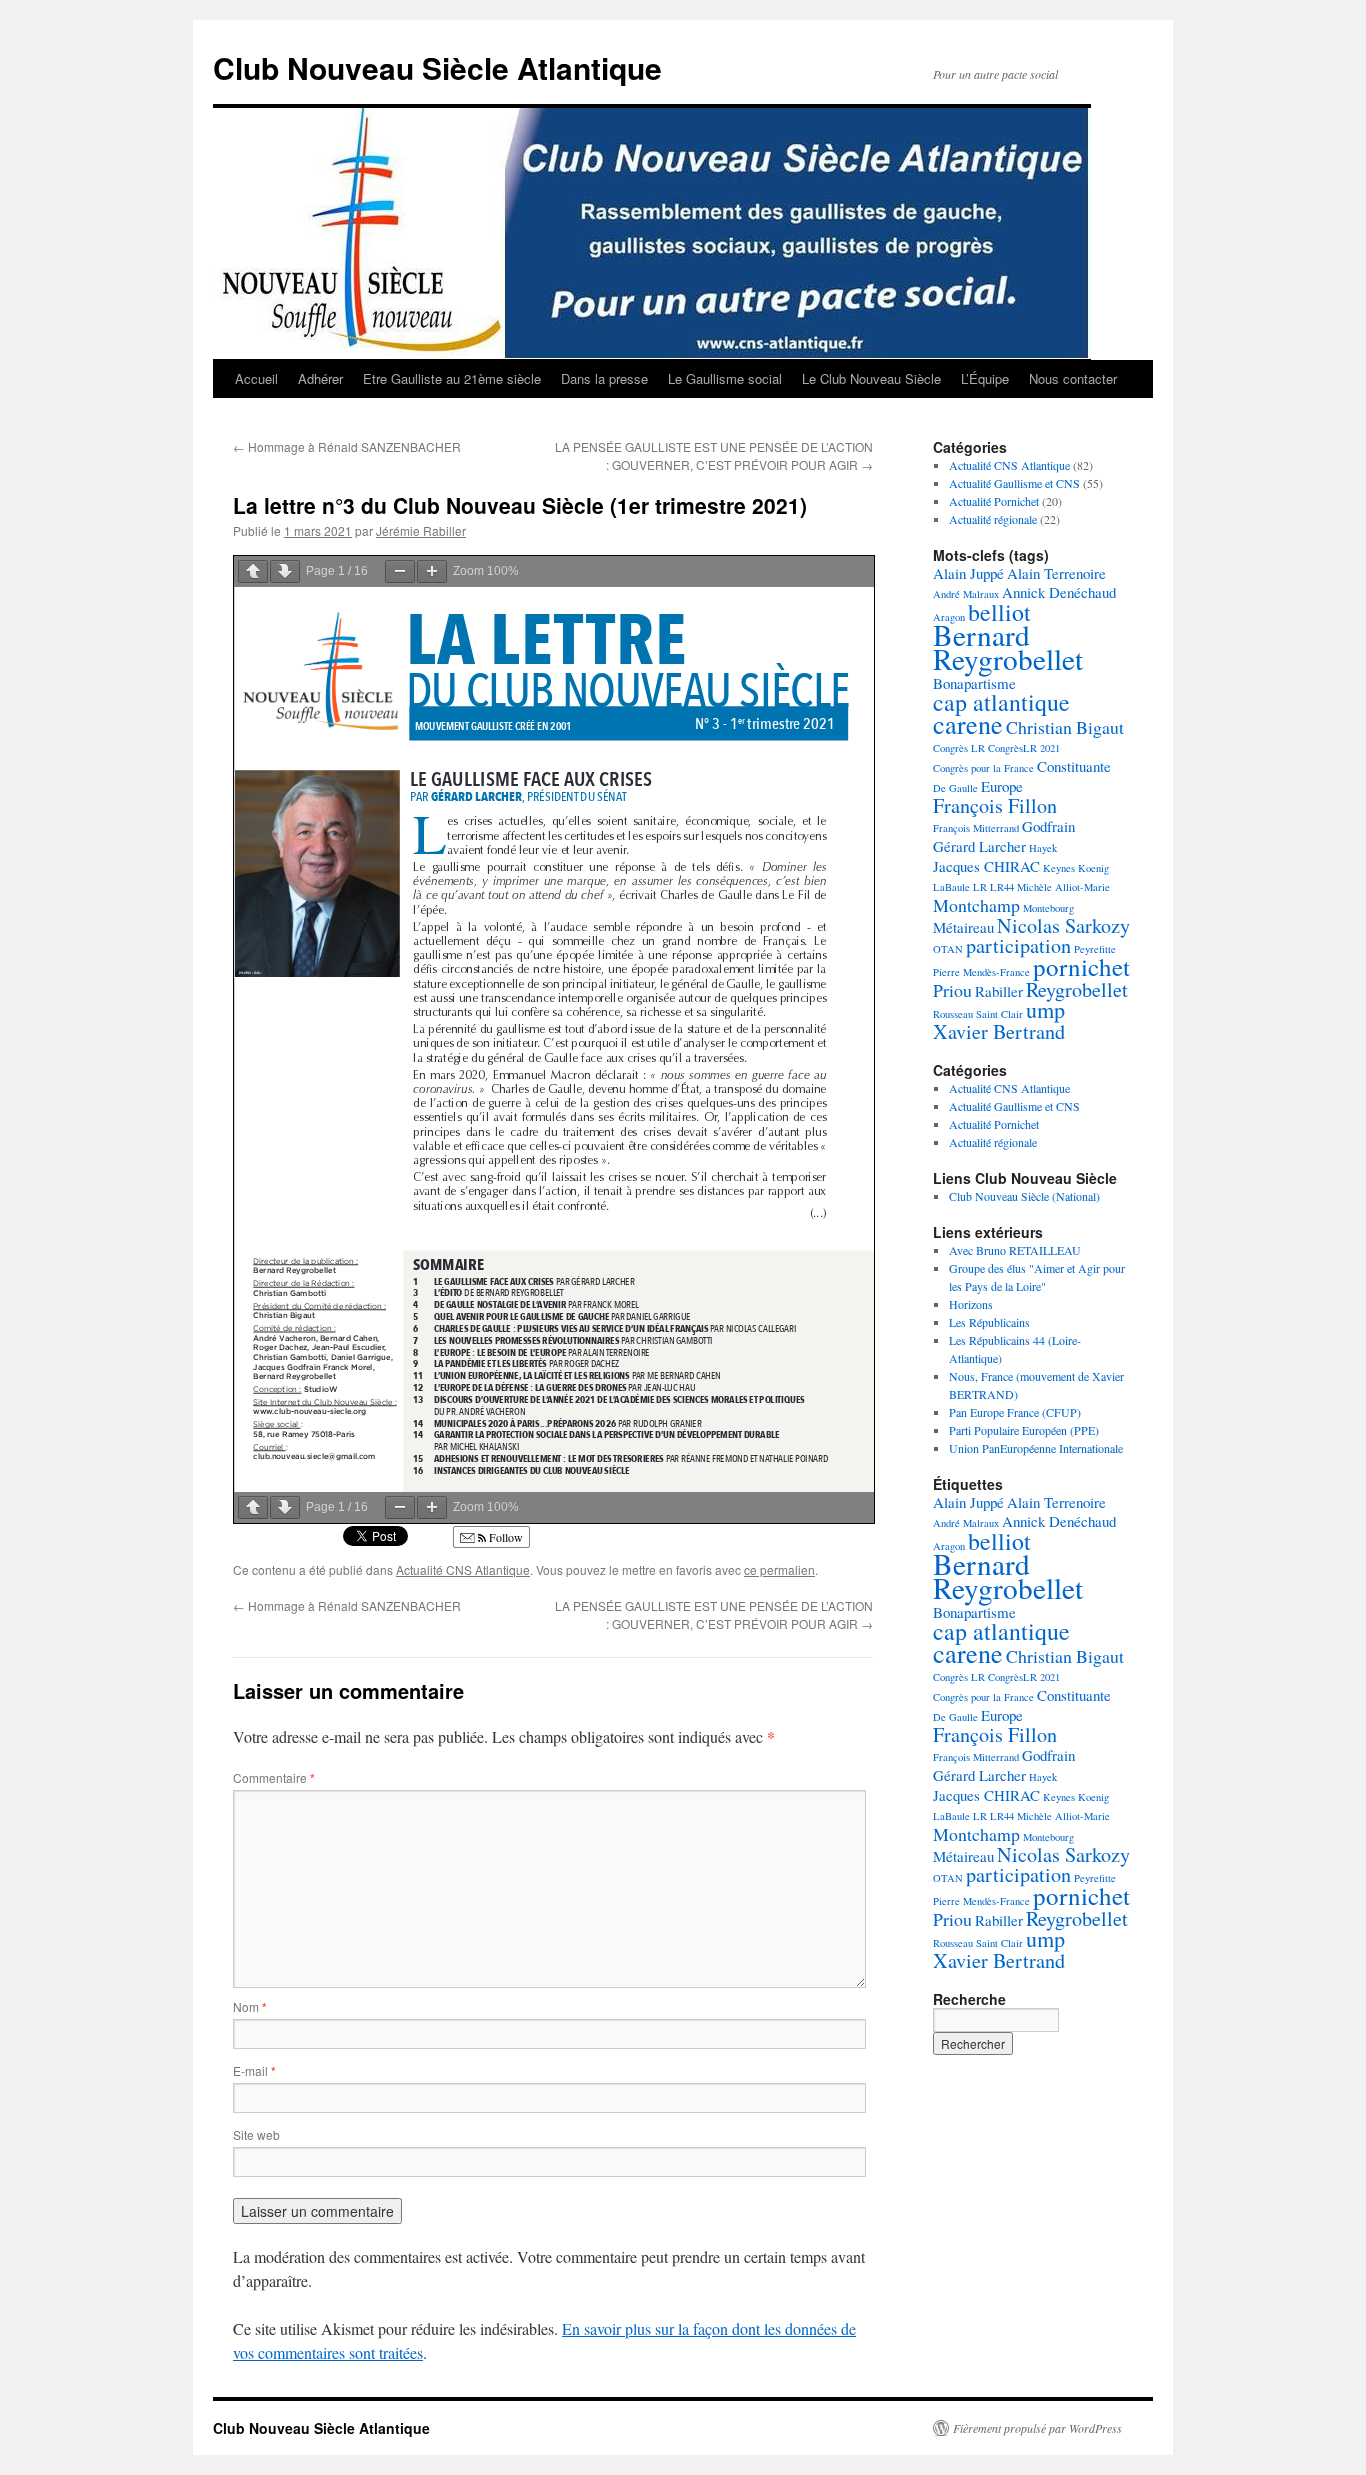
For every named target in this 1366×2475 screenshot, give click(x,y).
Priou (952, 990)
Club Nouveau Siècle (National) (1024, 1196)
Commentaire (274, 1777)
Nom (250, 2006)
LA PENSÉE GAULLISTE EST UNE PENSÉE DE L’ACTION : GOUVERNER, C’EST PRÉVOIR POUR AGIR (714, 455)
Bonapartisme (974, 683)
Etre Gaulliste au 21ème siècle (452, 378)
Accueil (256, 378)
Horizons (971, 1304)
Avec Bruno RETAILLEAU (1015, 1250)
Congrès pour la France (983, 768)
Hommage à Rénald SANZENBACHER (347, 446)
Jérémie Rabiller (421, 530)
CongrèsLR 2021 (1024, 748)
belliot (999, 612)
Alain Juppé (968, 573)
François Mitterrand (976, 828)
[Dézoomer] (400, 571)
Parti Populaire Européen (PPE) (1024, 1430)
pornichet (1081, 966)
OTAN (948, 949)
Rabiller (999, 991)
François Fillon (995, 805)
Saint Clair (999, 1014)
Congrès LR (959, 748)
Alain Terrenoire (1056, 573)
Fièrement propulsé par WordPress (1037, 2428)
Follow (504, 1537)
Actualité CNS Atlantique (463, 1569)
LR (980, 887)
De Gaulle (955, 788)
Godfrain (1048, 826)
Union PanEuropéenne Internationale (1036, 1448)
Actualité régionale (993, 519)
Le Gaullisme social (725, 378)
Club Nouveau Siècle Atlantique (437, 67)
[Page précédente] (253, 571)
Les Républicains (989, 1322)
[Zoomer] (432, 571)
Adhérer (320, 378)
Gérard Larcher (979, 846)
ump (1045, 1009)
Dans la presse (604, 378)
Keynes (1059, 868)
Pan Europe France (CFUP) (1015, 1412)
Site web (256, 2134)
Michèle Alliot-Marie (1063, 887)
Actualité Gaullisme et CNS (1014, 483)
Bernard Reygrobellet (1008, 646)
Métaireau (963, 927)
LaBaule (951, 887)
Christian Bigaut (1065, 727)
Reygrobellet (1077, 989)
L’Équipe (985, 378)
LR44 (1002, 887)
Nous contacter (1073, 378)
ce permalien (779, 1569)
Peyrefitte (1095, 949)
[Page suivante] (285, 571)
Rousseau (953, 1014)
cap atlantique (1001, 702)
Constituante (1074, 766)
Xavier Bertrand (999, 1031)
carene (968, 723)
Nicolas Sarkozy (1063, 925)
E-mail (254, 2070)
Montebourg (1048, 908)
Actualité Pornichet (994, 501)
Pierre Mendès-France (981, 972)
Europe (1002, 786)
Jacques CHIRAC (986, 866)
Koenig (1093, 868)
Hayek (1043, 848)
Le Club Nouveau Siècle (871, 378)
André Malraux (966, 594)
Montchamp (976, 905)
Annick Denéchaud (1059, 592)
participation (1018, 945)
